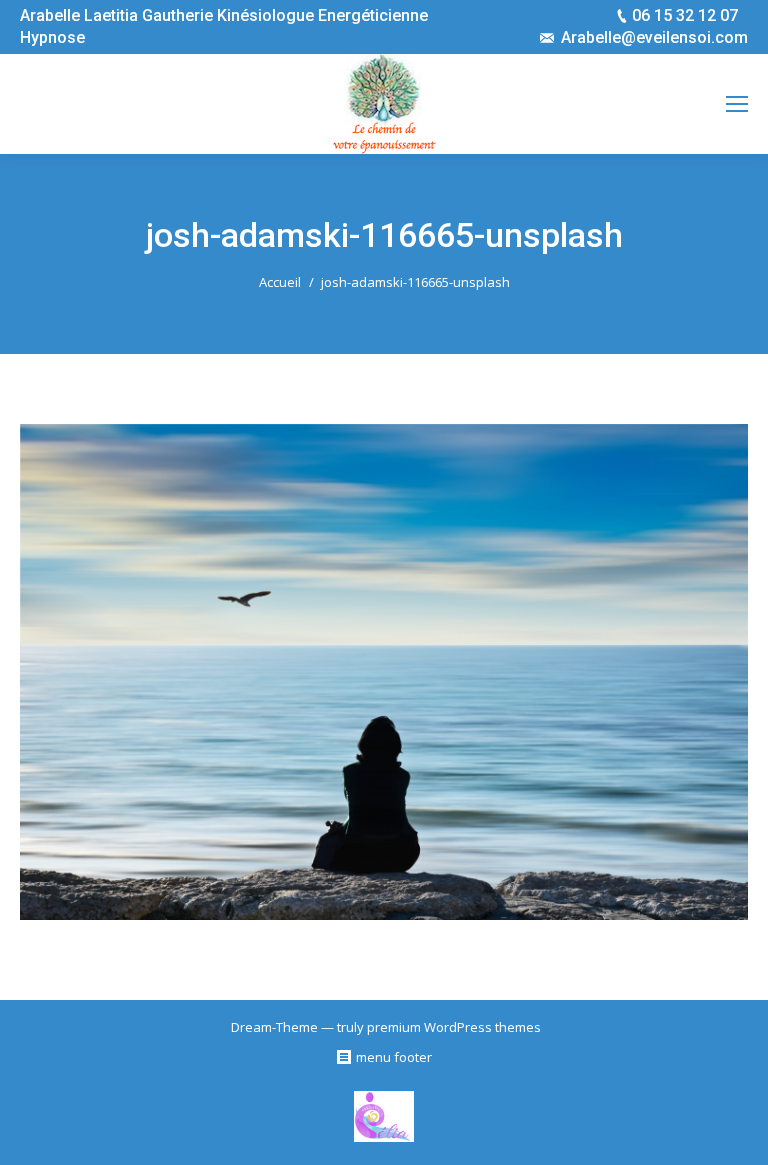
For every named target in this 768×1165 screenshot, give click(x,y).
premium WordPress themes (454, 1027)
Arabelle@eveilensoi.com (654, 37)
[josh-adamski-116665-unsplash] (384, 672)
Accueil (280, 282)
